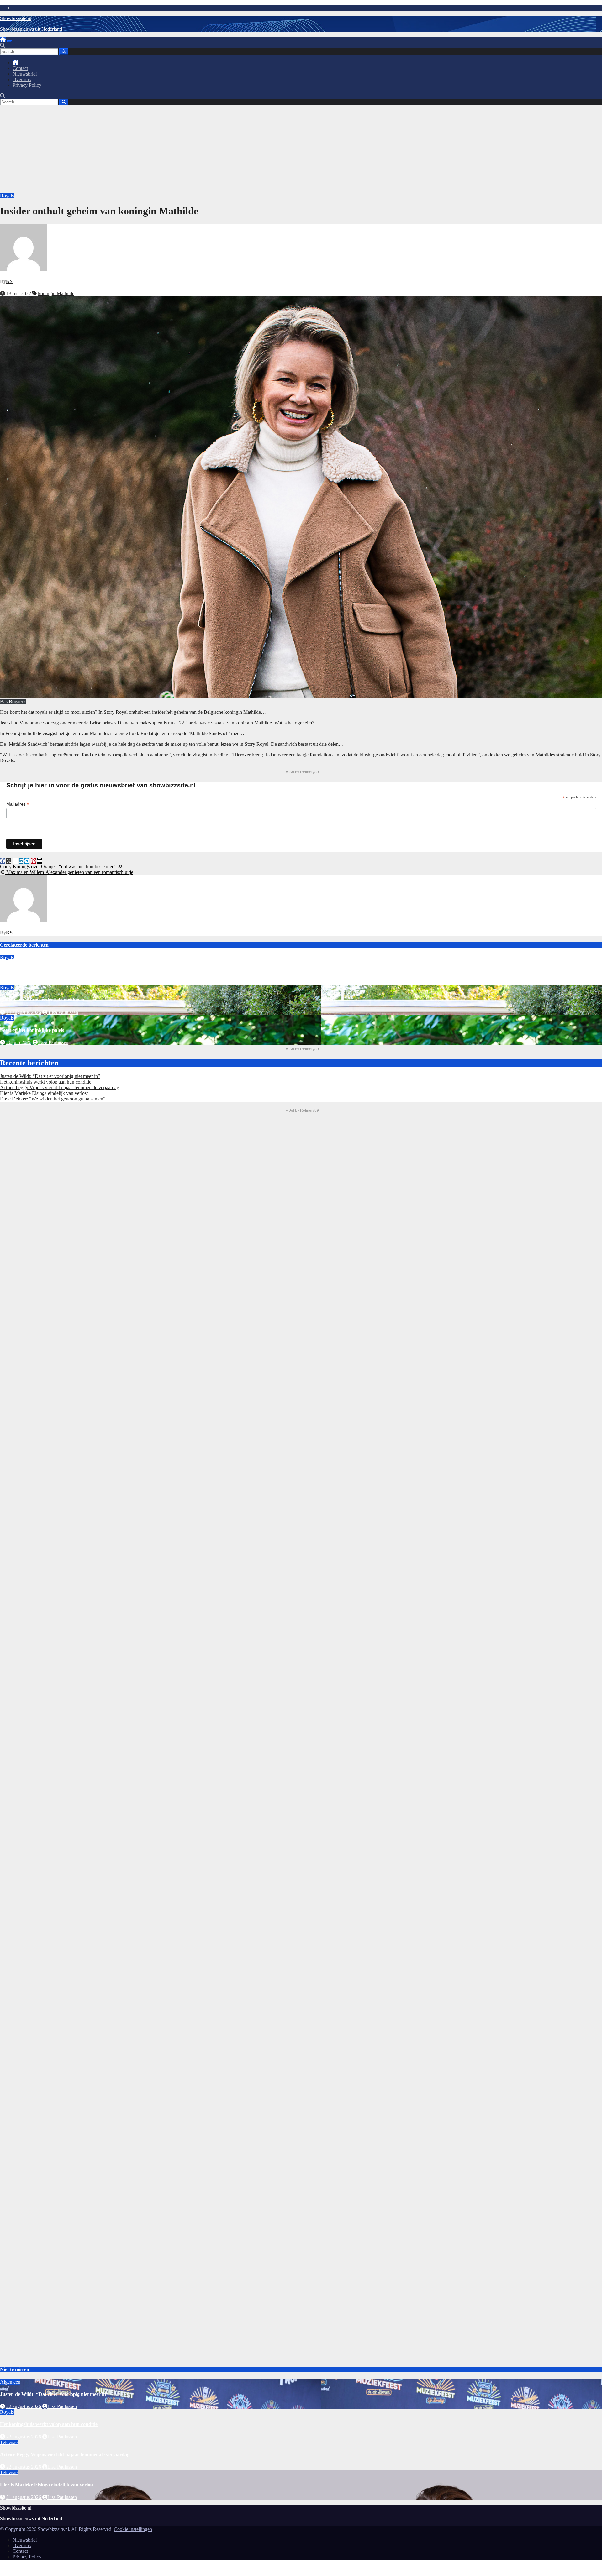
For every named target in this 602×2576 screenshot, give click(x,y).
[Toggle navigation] (9, 41)
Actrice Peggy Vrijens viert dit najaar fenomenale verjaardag (60, 1087)
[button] (3, 45)
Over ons (22, 79)
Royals (7, 196)
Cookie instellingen (133, 2529)
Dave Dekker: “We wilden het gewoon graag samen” (53, 1099)
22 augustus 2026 (24, 982)
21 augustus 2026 (24, 2497)
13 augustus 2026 (24, 1012)
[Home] (3, 40)
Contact (20, 68)
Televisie (9, 2442)
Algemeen (10, 2382)
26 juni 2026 (19, 1042)
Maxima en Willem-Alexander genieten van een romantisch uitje (69, 872)
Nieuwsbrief (25, 74)
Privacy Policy (27, 85)
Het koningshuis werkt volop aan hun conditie (49, 970)
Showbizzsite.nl (16, 18)
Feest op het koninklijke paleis (32, 1030)
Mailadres (18, 804)
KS (9, 281)
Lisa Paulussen (63, 982)
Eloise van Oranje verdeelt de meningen (42, 1000)
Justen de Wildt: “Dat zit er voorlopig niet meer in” (50, 1076)
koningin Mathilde (56, 293)
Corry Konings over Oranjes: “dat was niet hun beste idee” (59, 867)
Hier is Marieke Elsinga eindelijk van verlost (44, 1093)
